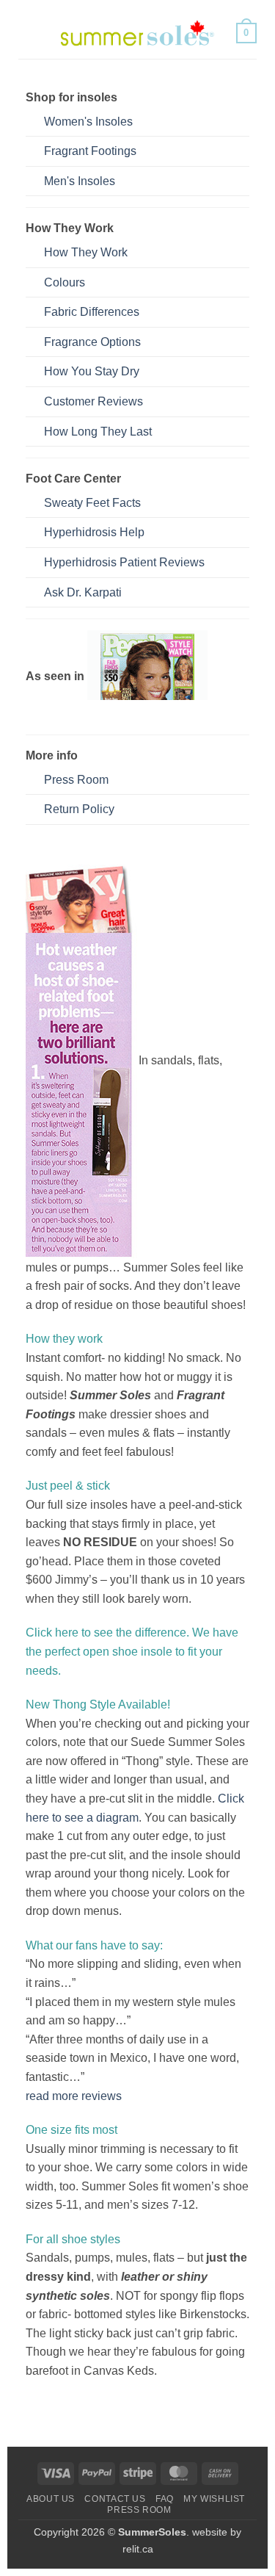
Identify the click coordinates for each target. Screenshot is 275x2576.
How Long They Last (98, 432)
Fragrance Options (92, 342)
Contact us (115, 2499)
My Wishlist (214, 2499)
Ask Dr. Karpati (83, 592)
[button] (27, 33)
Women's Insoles (88, 122)
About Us (51, 2499)
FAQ (165, 2499)
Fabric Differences (92, 312)
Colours (65, 282)
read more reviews (74, 2096)
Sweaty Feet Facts (92, 503)
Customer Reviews (93, 401)
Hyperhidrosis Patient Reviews (124, 562)
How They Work (86, 252)
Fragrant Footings (90, 151)
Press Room (76, 780)
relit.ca (138, 2549)
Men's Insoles (80, 181)
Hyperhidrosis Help (94, 532)
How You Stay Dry (92, 371)
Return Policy (79, 809)
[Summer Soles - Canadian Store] (138, 33)
